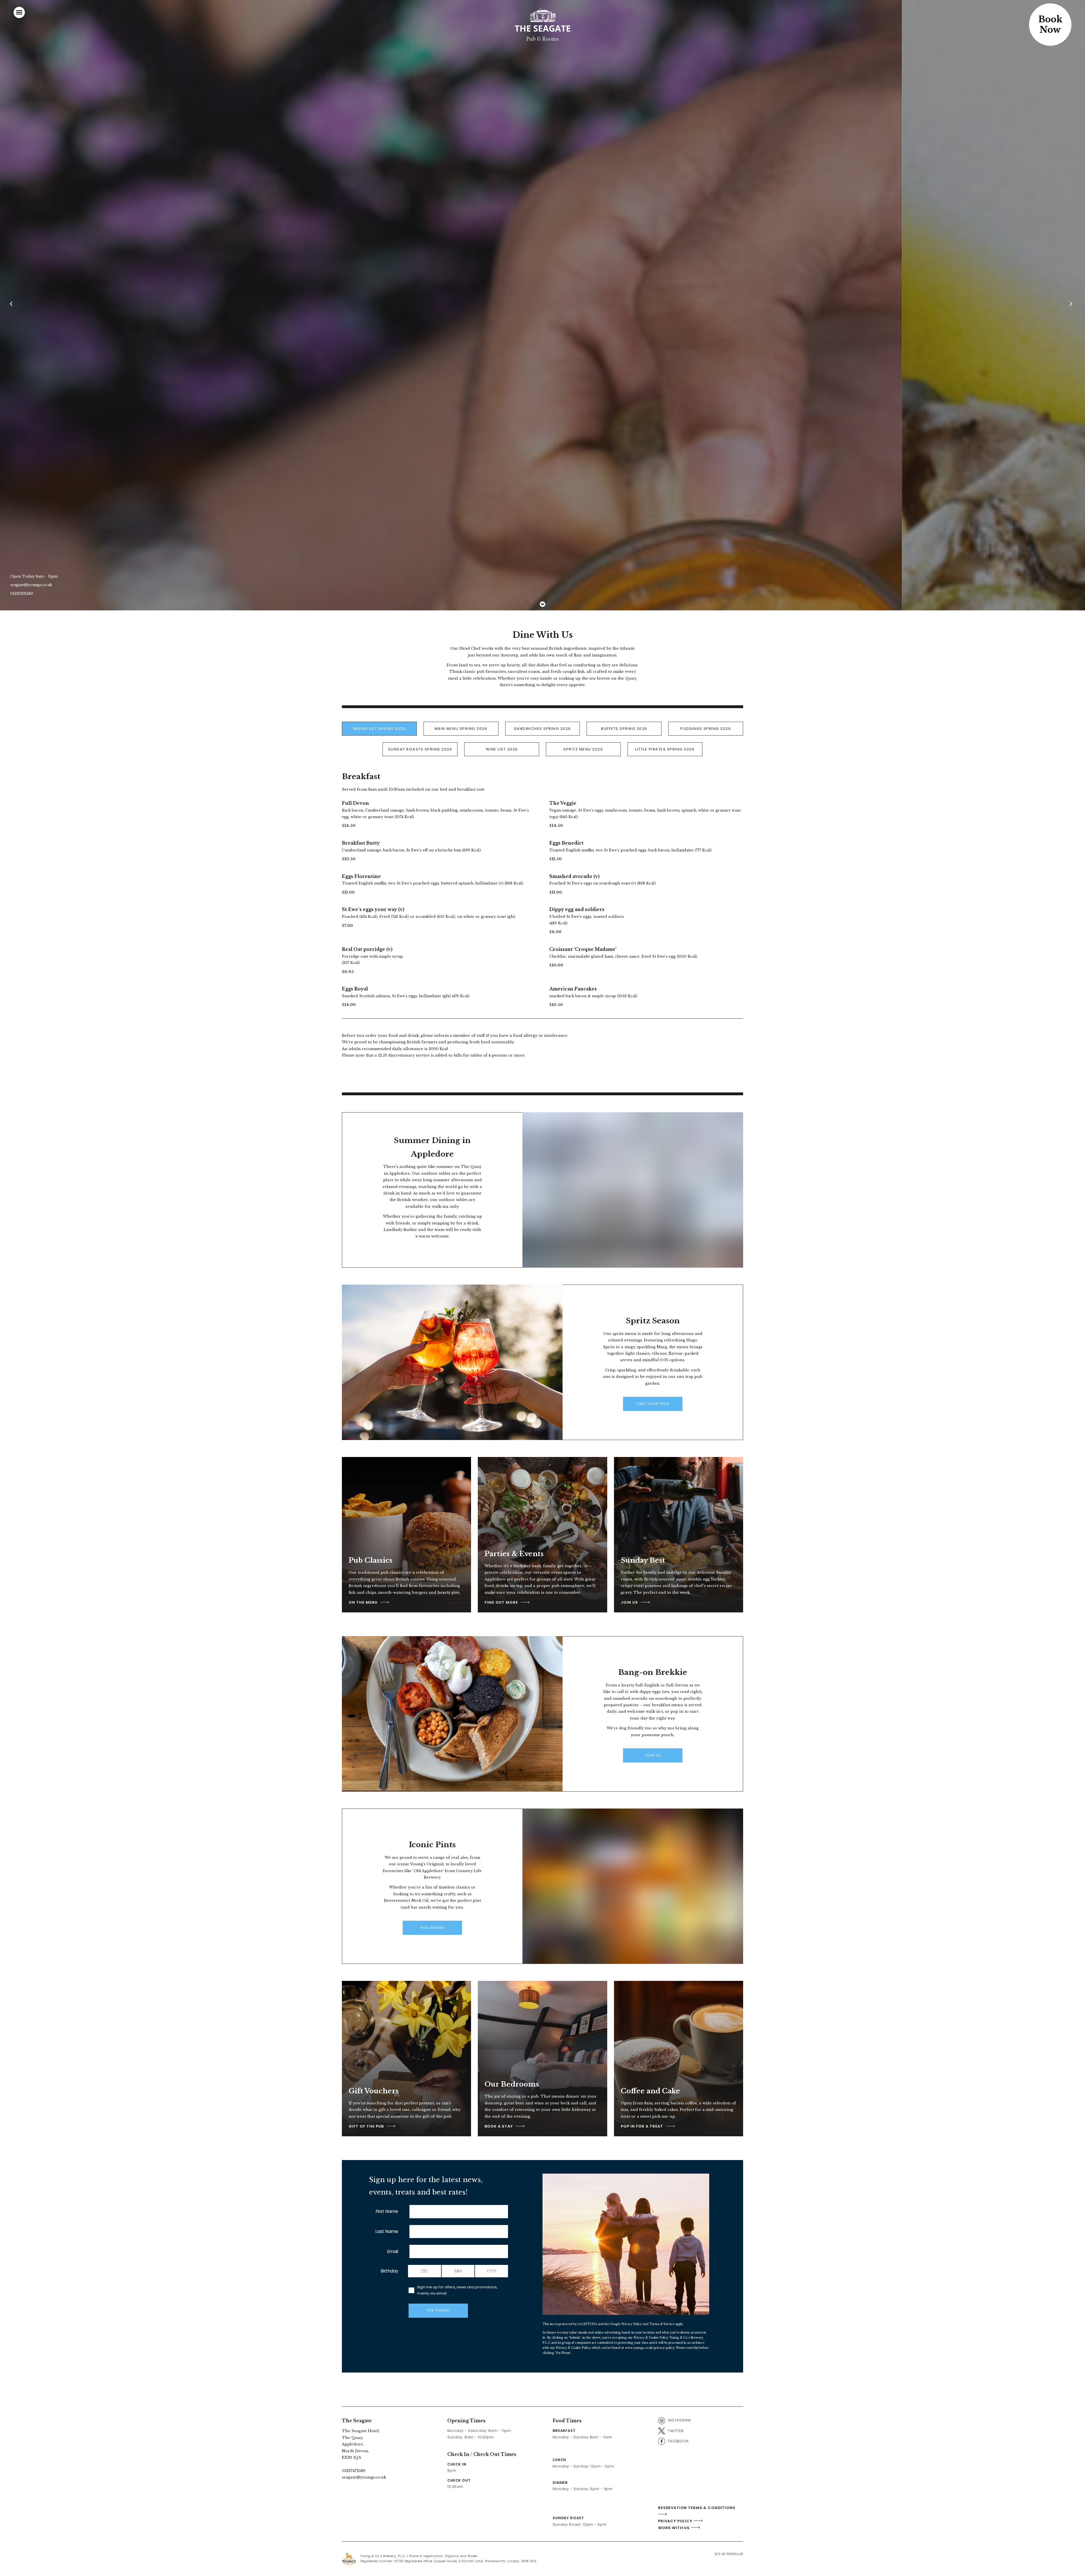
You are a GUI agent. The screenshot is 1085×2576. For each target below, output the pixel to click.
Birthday (390, 2271)
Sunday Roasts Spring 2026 (420, 749)
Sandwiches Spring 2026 (542, 729)
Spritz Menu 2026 (583, 749)
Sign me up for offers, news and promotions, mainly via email (457, 2290)
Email (393, 2251)
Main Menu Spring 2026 (461, 729)
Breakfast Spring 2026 (379, 729)
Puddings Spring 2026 (706, 729)
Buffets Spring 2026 (624, 729)
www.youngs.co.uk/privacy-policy (650, 2348)
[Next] (1072, 305)
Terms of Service (662, 2324)
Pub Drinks (432, 1928)
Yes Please (438, 2310)
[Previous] (13, 305)
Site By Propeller (729, 2554)
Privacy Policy (632, 2324)
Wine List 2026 (502, 749)
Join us (653, 1755)
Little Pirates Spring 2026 (665, 749)
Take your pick (653, 1404)
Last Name (387, 2231)
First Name (387, 2211)
